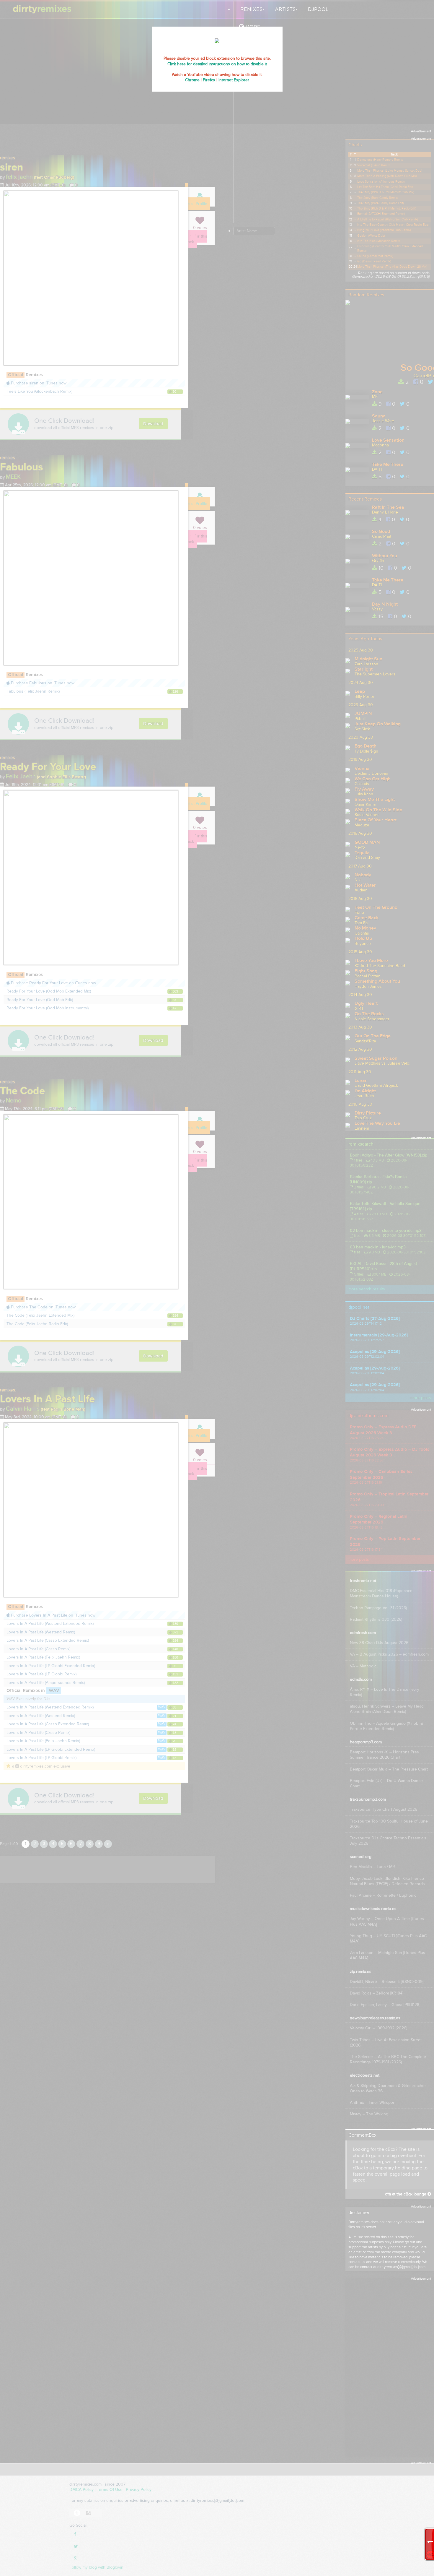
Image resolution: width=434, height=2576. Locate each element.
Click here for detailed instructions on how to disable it (217, 64)
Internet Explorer (234, 80)
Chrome (192, 80)
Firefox (209, 80)
